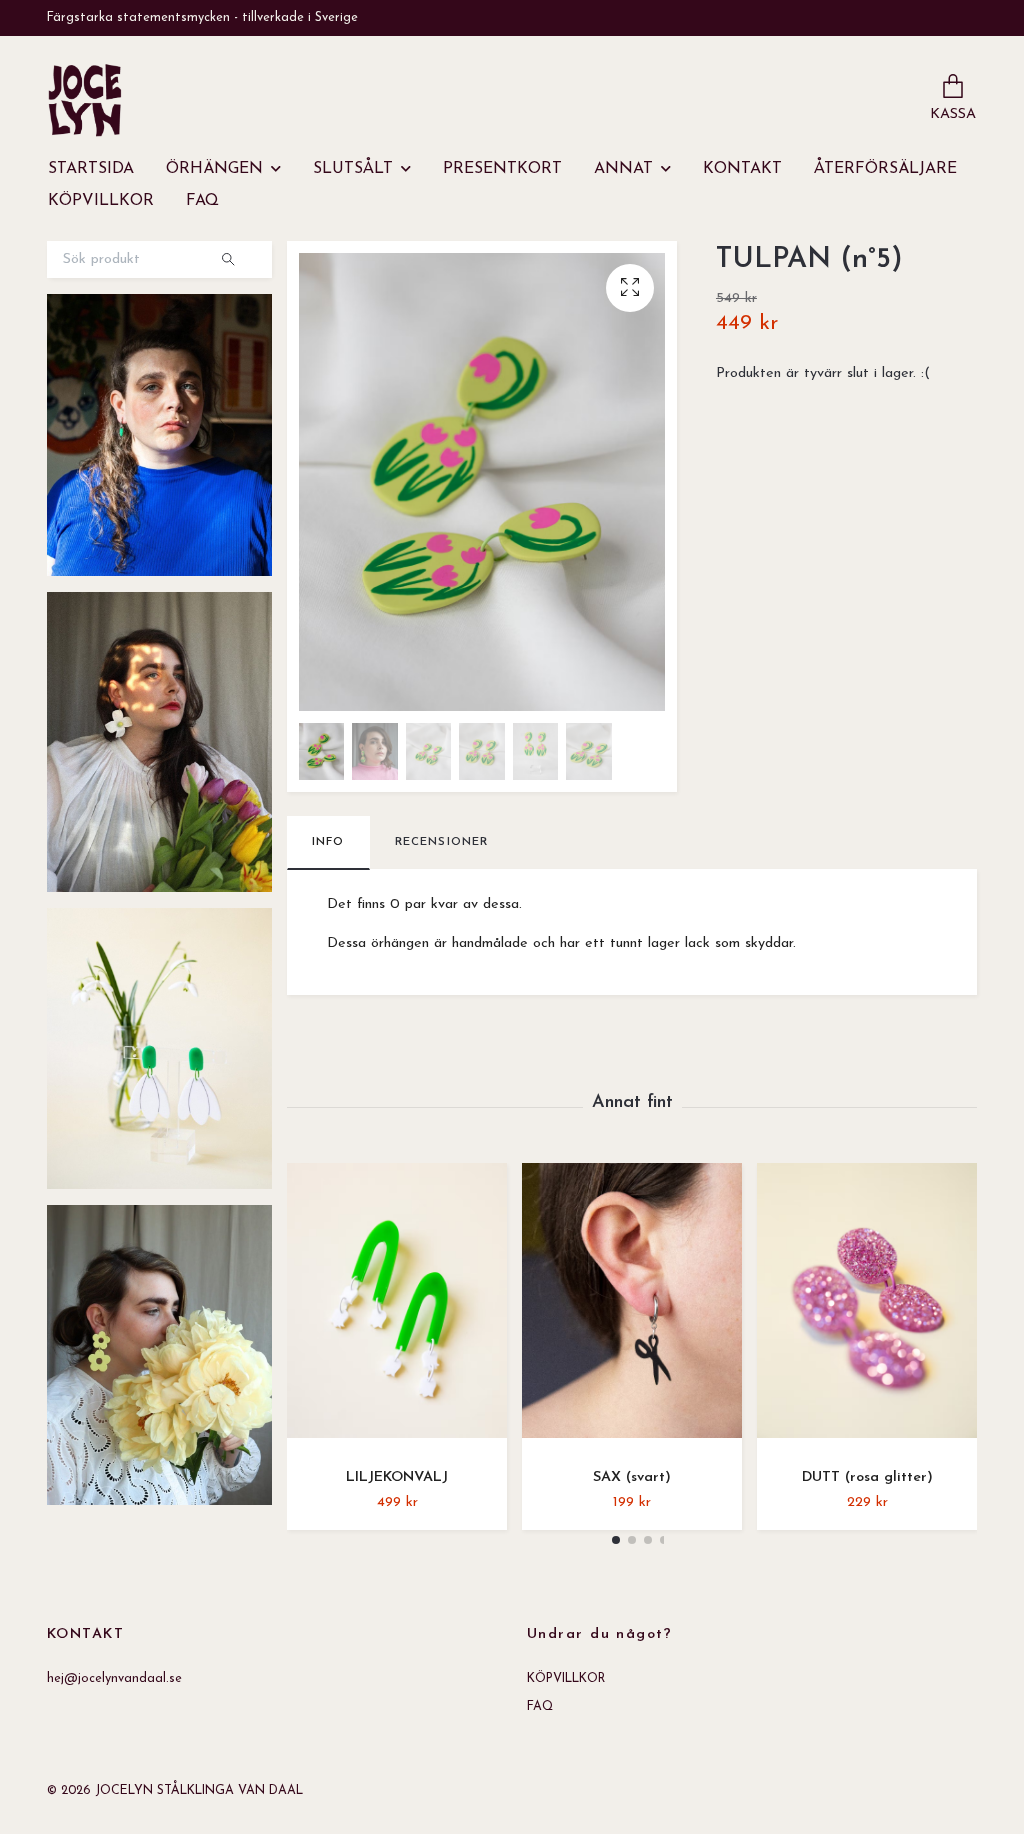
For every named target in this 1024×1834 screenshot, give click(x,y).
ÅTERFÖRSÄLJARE (885, 169)
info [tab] (328, 842)
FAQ (202, 201)
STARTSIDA (91, 169)
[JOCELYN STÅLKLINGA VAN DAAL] (85, 100)
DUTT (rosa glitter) (867, 1477)
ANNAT (623, 169)
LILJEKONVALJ (397, 1477)
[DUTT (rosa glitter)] (867, 1308)
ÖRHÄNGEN (214, 169)
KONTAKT (742, 169)
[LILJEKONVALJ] (397, 1308)
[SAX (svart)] (632, 1308)
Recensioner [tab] (442, 842)
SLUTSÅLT (353, 169)
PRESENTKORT (502, 169)
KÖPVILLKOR (101, 201)
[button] (616, 1540)
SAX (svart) (632, 1477)
